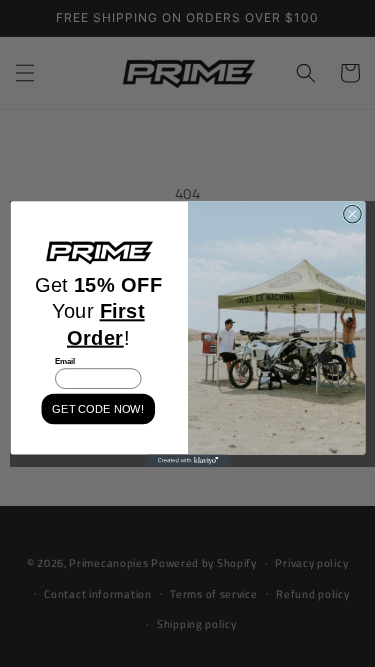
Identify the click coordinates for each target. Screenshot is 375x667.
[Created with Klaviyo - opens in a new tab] (187, 460)
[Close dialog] (352, 214)
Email (65, 360)
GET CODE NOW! (98, 408)
